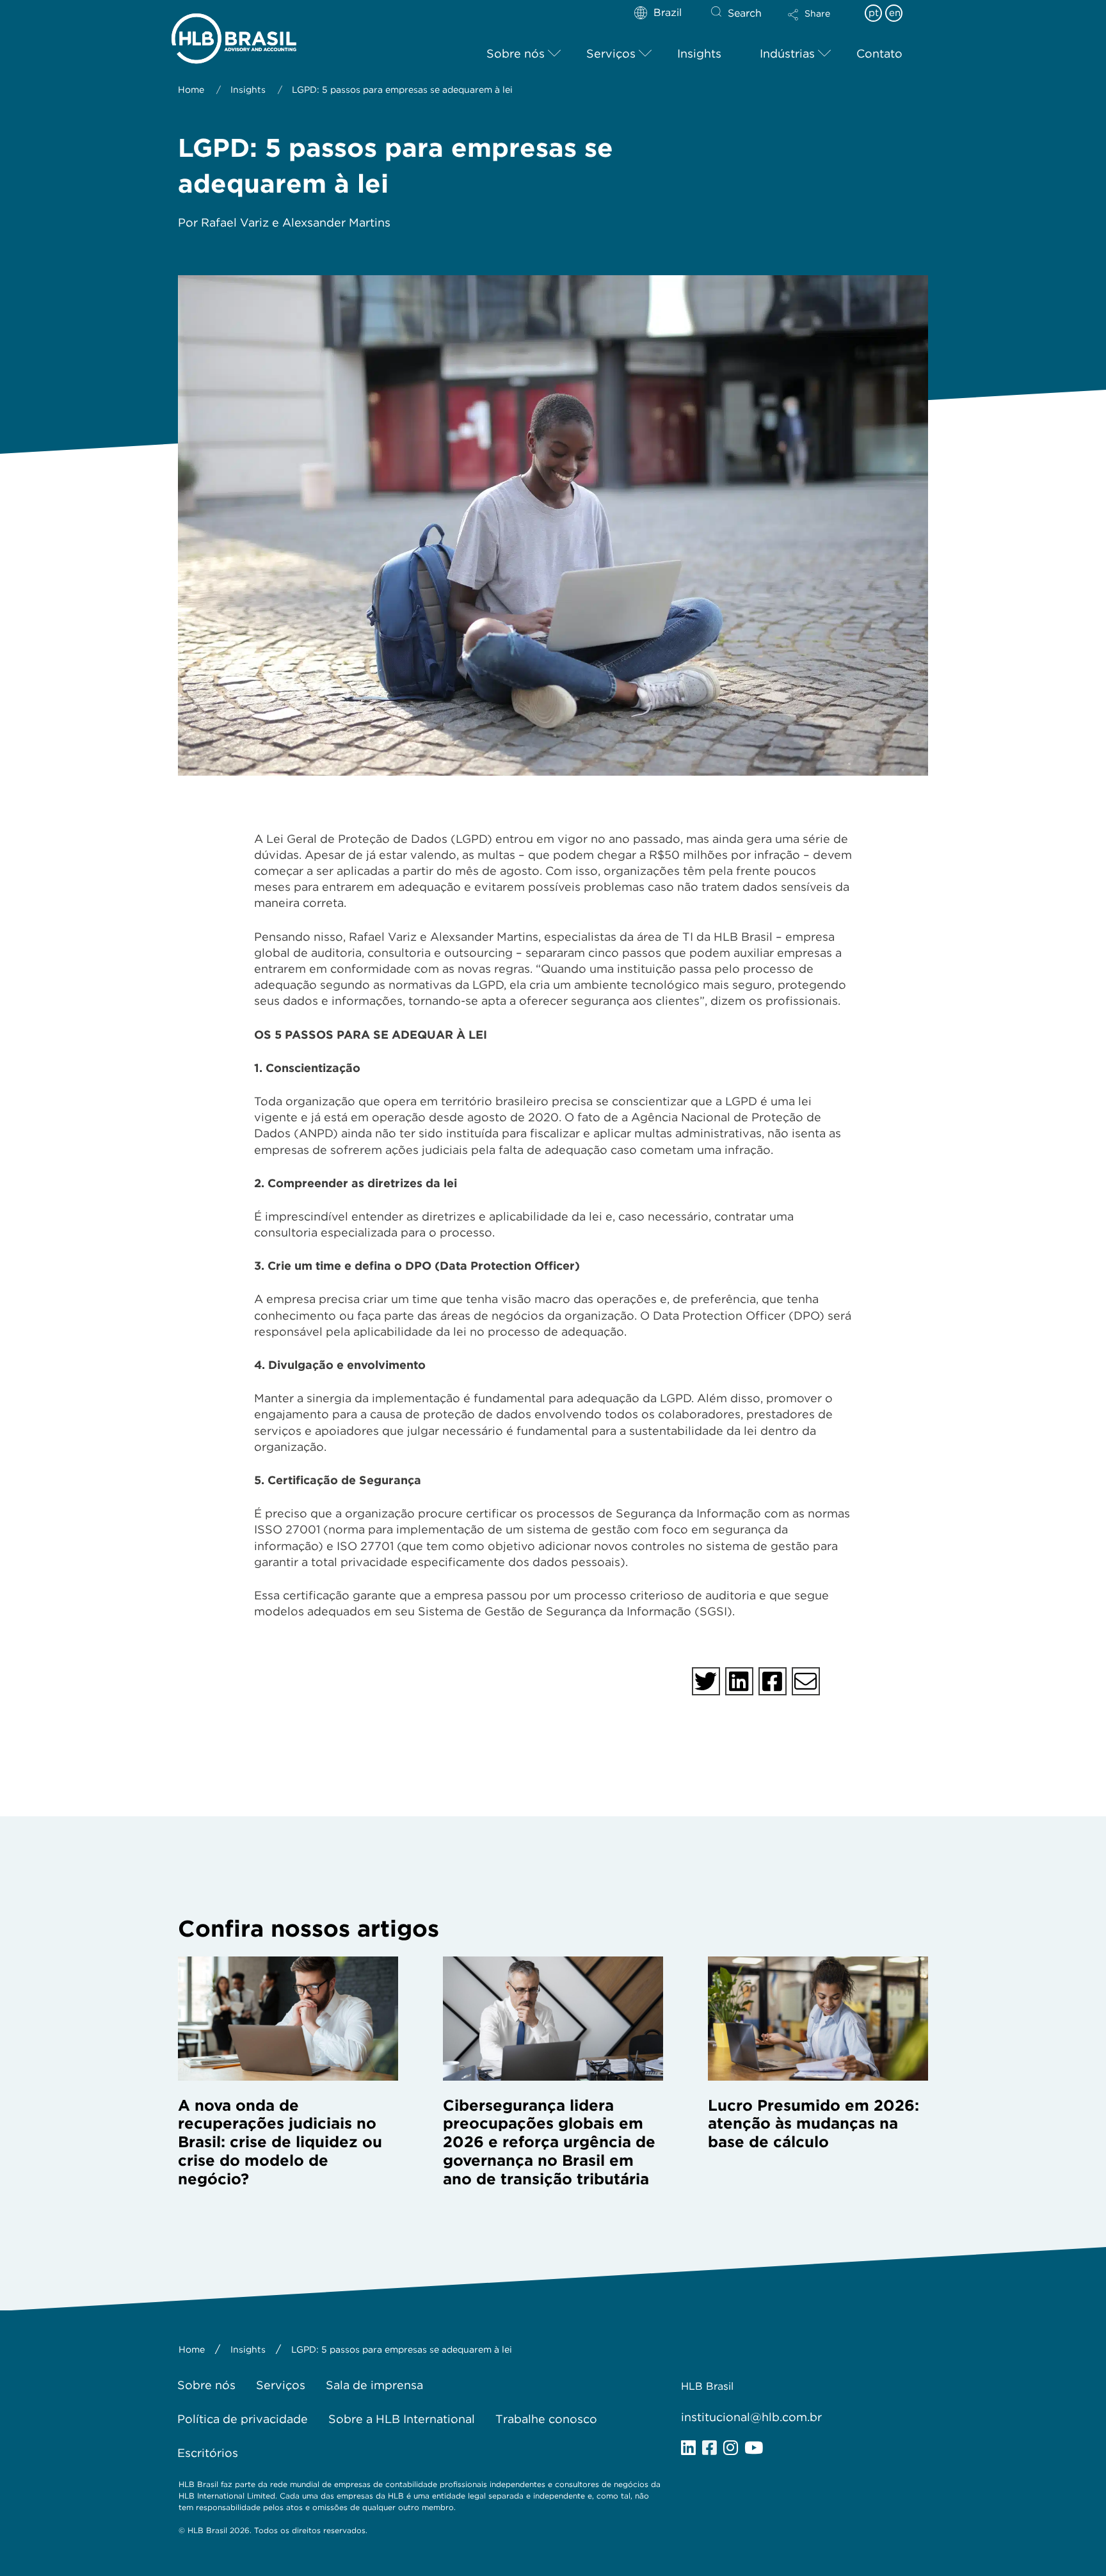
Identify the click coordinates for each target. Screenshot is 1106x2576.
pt (874, 13)
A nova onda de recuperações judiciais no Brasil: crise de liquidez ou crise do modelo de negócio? (280, 2142)
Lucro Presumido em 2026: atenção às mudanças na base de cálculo (813, 2124)
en (895, 13)
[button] (820, 23)
